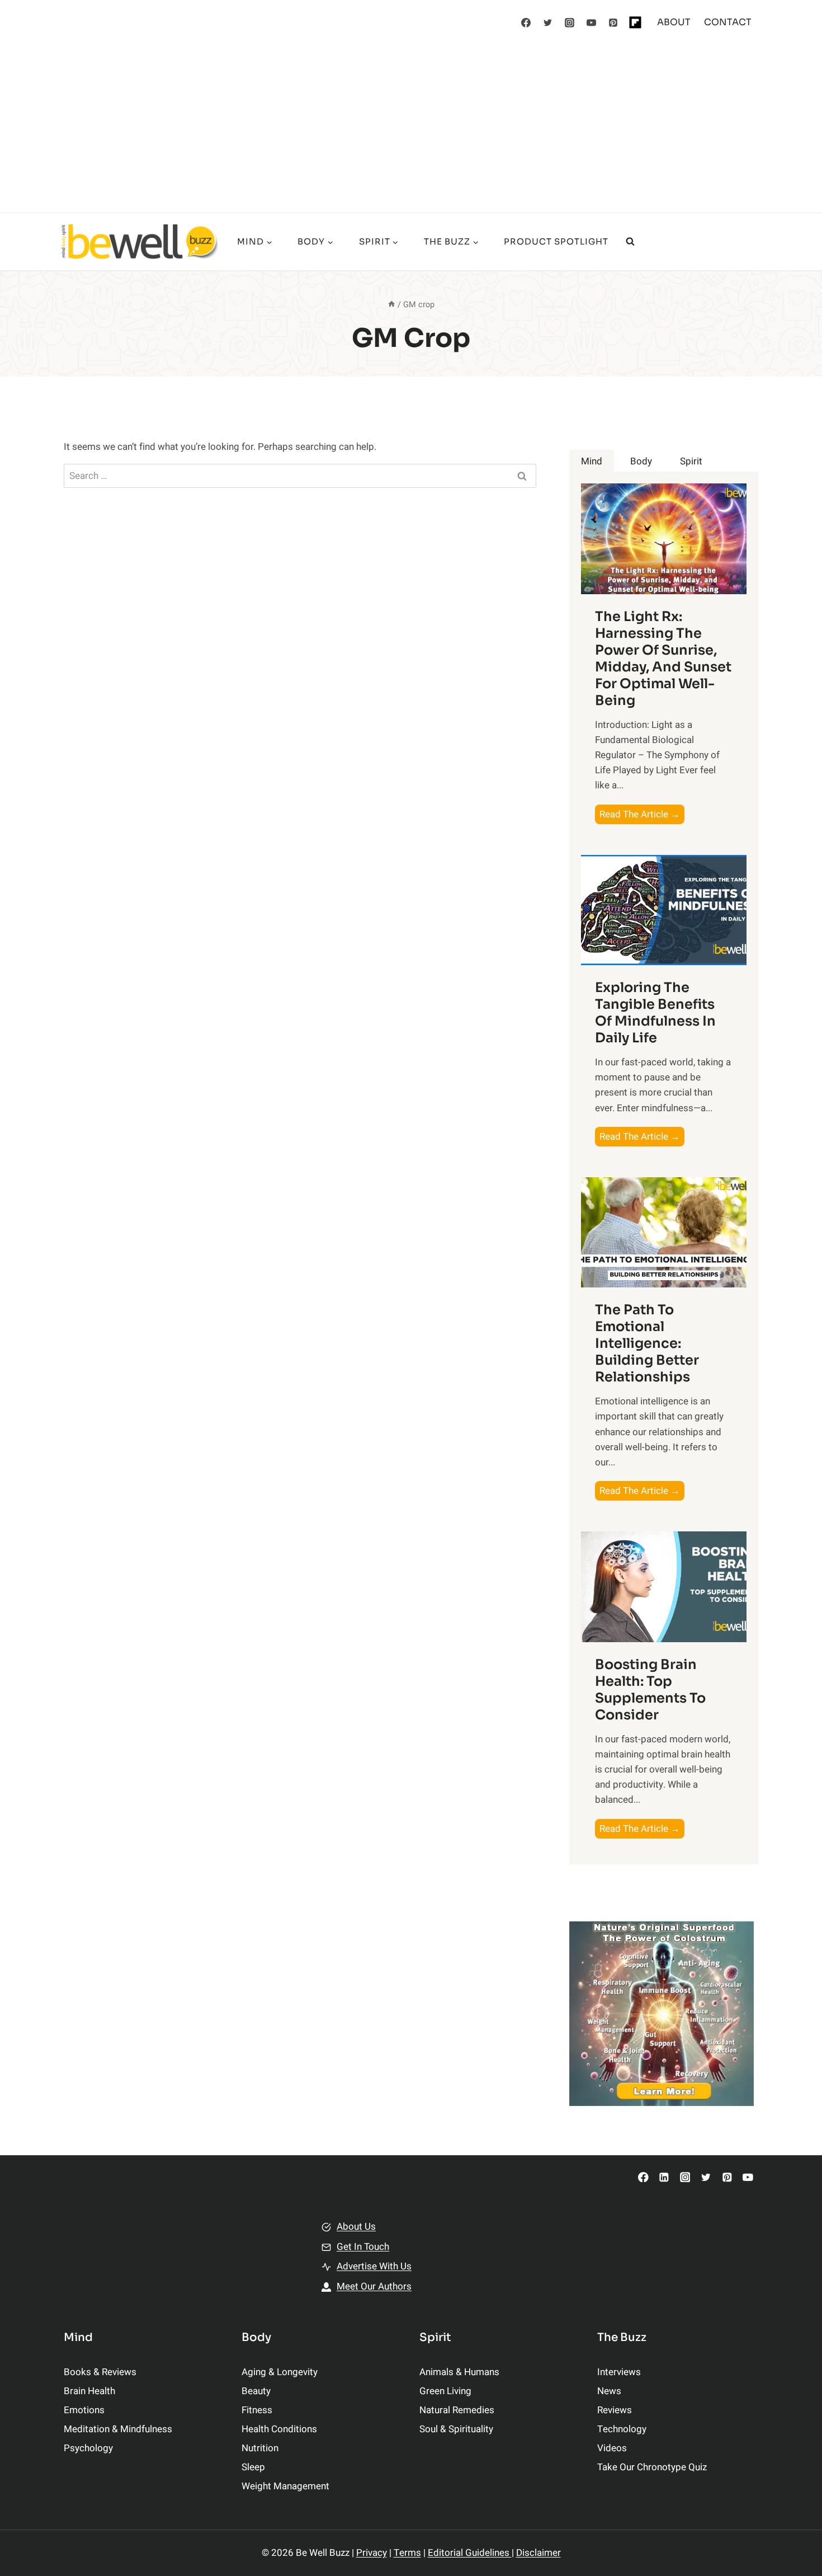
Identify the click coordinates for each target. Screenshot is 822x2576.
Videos (612, 2448)
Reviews (615, 2410)
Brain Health (89, 2391)
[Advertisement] (411, 129)
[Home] (391, 305)
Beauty (256, 2391)
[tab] (592, 461)
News (609, 2391)
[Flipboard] (635, 22)
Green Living (445, 2391)
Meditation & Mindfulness (118, 2429)
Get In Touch (363, 2247)
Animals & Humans (459, 2372)
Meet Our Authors (374, 2286)
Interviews (619, 2372)
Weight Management (285, 2486)
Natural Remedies (457, 2410)
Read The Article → (642, 815)
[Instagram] (570, 22)
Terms (407, 2553)
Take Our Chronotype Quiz (652, 2467)
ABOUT (674, 22)
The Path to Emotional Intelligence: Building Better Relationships (647, 1343)
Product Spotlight (556, 241)
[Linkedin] (664, 2177)
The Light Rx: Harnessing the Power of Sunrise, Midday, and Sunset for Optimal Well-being (663, 659)
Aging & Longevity (280, 2372)
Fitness (257, 2410)
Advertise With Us (374, 2266)
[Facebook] (526, 22)
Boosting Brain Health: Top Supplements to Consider (650, 1690)
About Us (356, 2227)
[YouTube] (592, 22)
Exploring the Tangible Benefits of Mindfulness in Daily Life (655, 1013)
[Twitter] (548, 22)
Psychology (88, 2448)
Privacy (372, 2553)
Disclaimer (538, 2553)
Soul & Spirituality (456, 2429)
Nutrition (260, 2448)
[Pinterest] (613, 22)
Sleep (253, 2467)
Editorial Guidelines (470, 2553)
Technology (622, 2429)
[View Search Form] (630, 242)
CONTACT (728, 22)
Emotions (84, 2410)
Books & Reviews (100, 2372)
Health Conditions (279, 2429)
